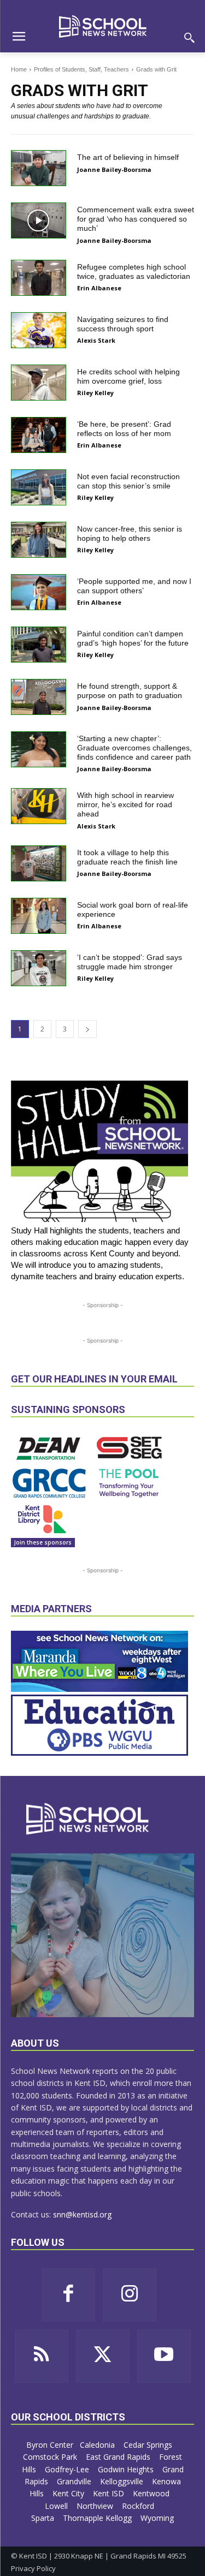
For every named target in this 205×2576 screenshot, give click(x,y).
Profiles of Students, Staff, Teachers (81, 69)
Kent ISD (110, 2493)
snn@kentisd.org (82, 2214)
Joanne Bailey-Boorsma (114, 169)
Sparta (44, 2518)
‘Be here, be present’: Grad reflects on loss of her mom (124, 429)
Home (19, 69)
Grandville (75, 2481)
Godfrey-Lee (68, 2469)
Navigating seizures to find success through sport (123, 324)
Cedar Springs (149, 2445)
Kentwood (152, 2493)
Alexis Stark (96, 340)
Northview (96, 2506)
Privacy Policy (33, 2568)
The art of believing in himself (128, 157)
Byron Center (50, 2445)
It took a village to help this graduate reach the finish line (127, 857)
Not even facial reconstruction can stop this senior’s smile (128, 481)
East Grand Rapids (119, 2457)
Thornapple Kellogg (98, 2518)
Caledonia (98, 2445)
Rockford (139, 2506)
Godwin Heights (127, 2469)
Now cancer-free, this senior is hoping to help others (130, 533)
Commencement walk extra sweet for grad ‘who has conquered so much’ (136, 219)
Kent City (69, 2493)
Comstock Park (51, 2457)
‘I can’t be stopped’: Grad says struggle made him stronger (130, 962)
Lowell (57, 2506)
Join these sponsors (43, 1542)
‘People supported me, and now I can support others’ (134, 586)
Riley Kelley (95, 393)
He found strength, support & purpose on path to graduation (130, 691)
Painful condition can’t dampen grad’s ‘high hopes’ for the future (133, 638)
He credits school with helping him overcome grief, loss (128, 376)
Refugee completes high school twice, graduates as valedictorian (134, 272)
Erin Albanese (99, 288)
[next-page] (87, 1029)
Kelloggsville (123, 2481)
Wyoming (157, 2518)
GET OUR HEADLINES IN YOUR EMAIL (94, 1379)
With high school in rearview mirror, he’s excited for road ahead (125, 804)
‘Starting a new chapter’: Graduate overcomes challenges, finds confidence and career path (134, 748)
